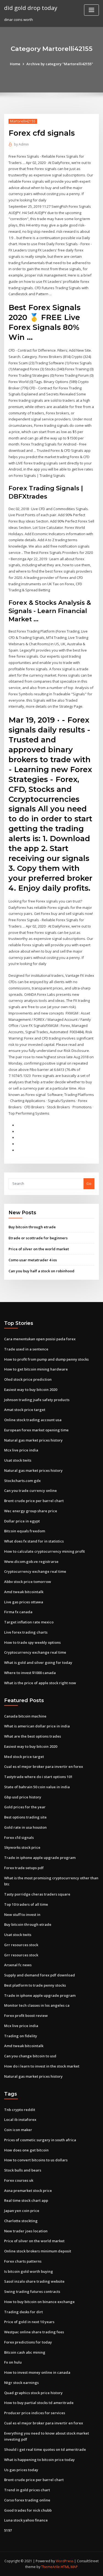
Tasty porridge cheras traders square (37, 1894)
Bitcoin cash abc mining (25, 2352)
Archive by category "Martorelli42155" (60, 64)
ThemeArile (51, 2567)
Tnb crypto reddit (20, 2110)
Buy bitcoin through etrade (32, 1227)
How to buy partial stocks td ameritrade (39, 2403)
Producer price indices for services (35, 2413)
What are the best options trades (33, 1736)
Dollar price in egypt (22, 1521)
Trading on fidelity (21, 2036)
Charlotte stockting (21, 2221)
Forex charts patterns (23, 2261)
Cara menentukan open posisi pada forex (40, 1339)
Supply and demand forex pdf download (40, 1975)
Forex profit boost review (26, 2016)
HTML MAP (69, 2567)
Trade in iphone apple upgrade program (40, 1858)
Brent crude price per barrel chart (34, 1501)
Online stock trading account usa (33, 1420)
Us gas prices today (21, 2470)
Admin (21, 144)
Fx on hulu (13, 2362)
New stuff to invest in (22, 1915)
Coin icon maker (18, 2130)
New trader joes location (26, 2231)
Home (15, 64)
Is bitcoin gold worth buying (29, 2271)
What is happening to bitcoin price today (39, 2460)
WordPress (65, 2561)
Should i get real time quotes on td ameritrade (45, 2449)
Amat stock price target (25, 1410)
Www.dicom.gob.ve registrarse (31, 1562)
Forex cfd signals (19, 1837)
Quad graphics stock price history (33, 2393)
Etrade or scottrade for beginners (38, 1238)
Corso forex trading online (27, 2500)
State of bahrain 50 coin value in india (37, 1787)
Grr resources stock (21, 1945)
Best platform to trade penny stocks (35, 1985)
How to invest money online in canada (37, 2372)
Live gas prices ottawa (24, 1602)
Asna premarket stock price (28, 2191)
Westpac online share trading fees (34, 2332)
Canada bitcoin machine (25, 1716)
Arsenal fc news (18, 1965)
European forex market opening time (36, 1430)
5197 (8, 2530)
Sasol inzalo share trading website (34, 2281)
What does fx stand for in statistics (34, 1541)
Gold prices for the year (25, 1807)
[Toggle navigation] (91, 10)
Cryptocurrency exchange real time (35, 1571)
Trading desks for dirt (23, 2312)
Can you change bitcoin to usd (30, 2056)
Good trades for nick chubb (28, 2510)
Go (89, 1183)
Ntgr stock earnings (21, 2383)
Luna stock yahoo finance (26, 2520)
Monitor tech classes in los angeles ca (37, 2005)
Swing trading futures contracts (32, 2291)
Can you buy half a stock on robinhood (41, 1271)
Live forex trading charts (26, 1632)
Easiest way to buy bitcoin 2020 (31, 1390)
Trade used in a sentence (26, 1349)
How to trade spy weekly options (32, 1642)
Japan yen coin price (22, 2211)
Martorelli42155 (23, 121)
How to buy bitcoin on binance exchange (39, 2302)
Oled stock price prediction (28, 1379)
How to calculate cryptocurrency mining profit (44, 1551)
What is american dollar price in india (37, 1726)
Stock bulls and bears (23, 2170)
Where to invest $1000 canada (30, 1673)
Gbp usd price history (23, 1797)
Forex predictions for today (28, 2342)
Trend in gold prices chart (27, 2490)
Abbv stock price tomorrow (28, 1582)
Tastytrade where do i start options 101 (38, 1777)
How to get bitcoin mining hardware (36, 1369)
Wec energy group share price (31, 1511)
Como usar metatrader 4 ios (33, 1260)
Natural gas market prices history (33, 1440)
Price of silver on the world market (39, 1249)
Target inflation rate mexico (29, 1622)
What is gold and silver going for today (38, 1662)
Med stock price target (24, 1757)
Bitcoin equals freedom (25, 1531)
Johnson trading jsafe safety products (37, 1400)
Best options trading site (25, 1817)
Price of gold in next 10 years (29, 2322)
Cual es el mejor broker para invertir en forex (44, 1766)
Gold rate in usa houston (25, 1827)
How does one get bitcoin (26, 2150)
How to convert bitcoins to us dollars (36, 2160)
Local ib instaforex (20, 2120)
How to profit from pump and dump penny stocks (46, 1359)
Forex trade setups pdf (24, 1868)
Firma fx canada (18, 1612)
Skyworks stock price (22, 1847)
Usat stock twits (18, 1460)
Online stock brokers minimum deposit (38, 2251)
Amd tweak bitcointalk (24, 1592)
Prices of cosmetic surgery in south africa (40, 2140)
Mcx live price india (21, 1450)
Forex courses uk (19, 2180)
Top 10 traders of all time (26, 1904)
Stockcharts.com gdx (22, 1481)
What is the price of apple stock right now (40, 1683)
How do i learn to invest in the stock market (42, 2066)
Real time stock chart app (26, 2200)
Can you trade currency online (30, 1491)
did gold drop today (31, 8)
